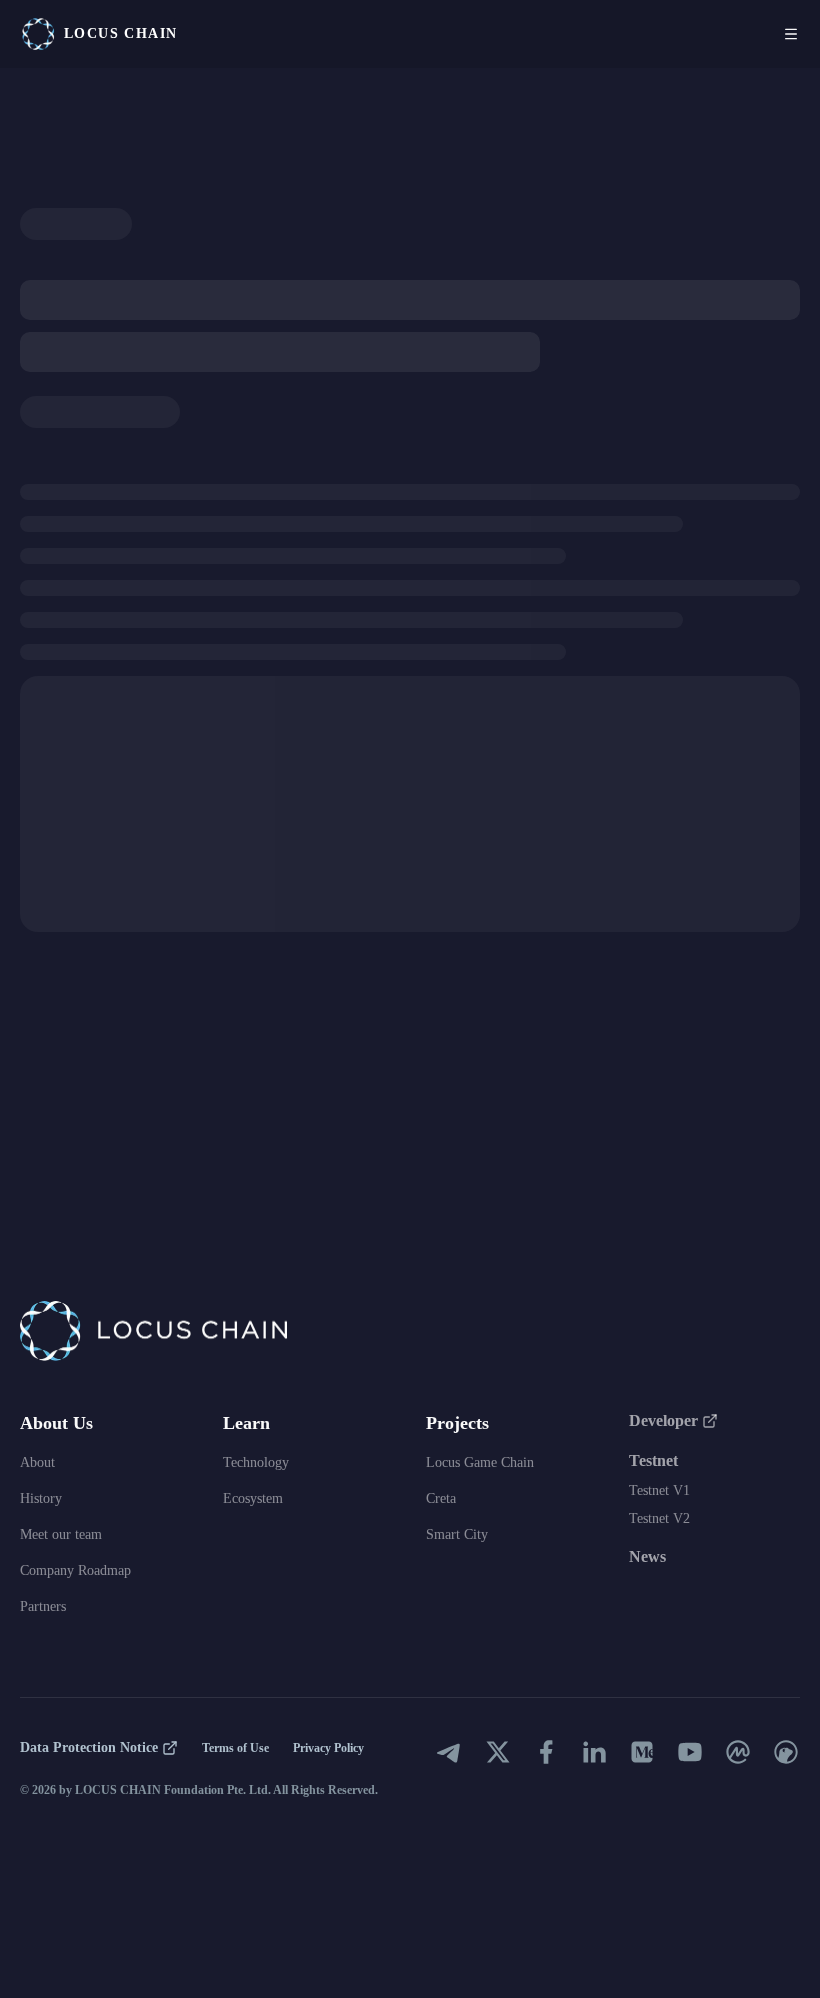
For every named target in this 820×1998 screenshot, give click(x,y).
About (37, 1462)
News (647, 1556)
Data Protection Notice (89, 1747)
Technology (256, 1462)
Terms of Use (235, 1748)
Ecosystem (253, 1498)
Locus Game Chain (480, 1462)
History (41, 1498)
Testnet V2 (659, 1518)
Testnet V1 (659, 1490)
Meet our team (61, 1534)
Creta (441, 1498)
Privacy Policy (328, 1748)
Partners (43, 1606)
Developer (663, 1420)
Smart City (457, 1534)
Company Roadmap (75, 1570)
